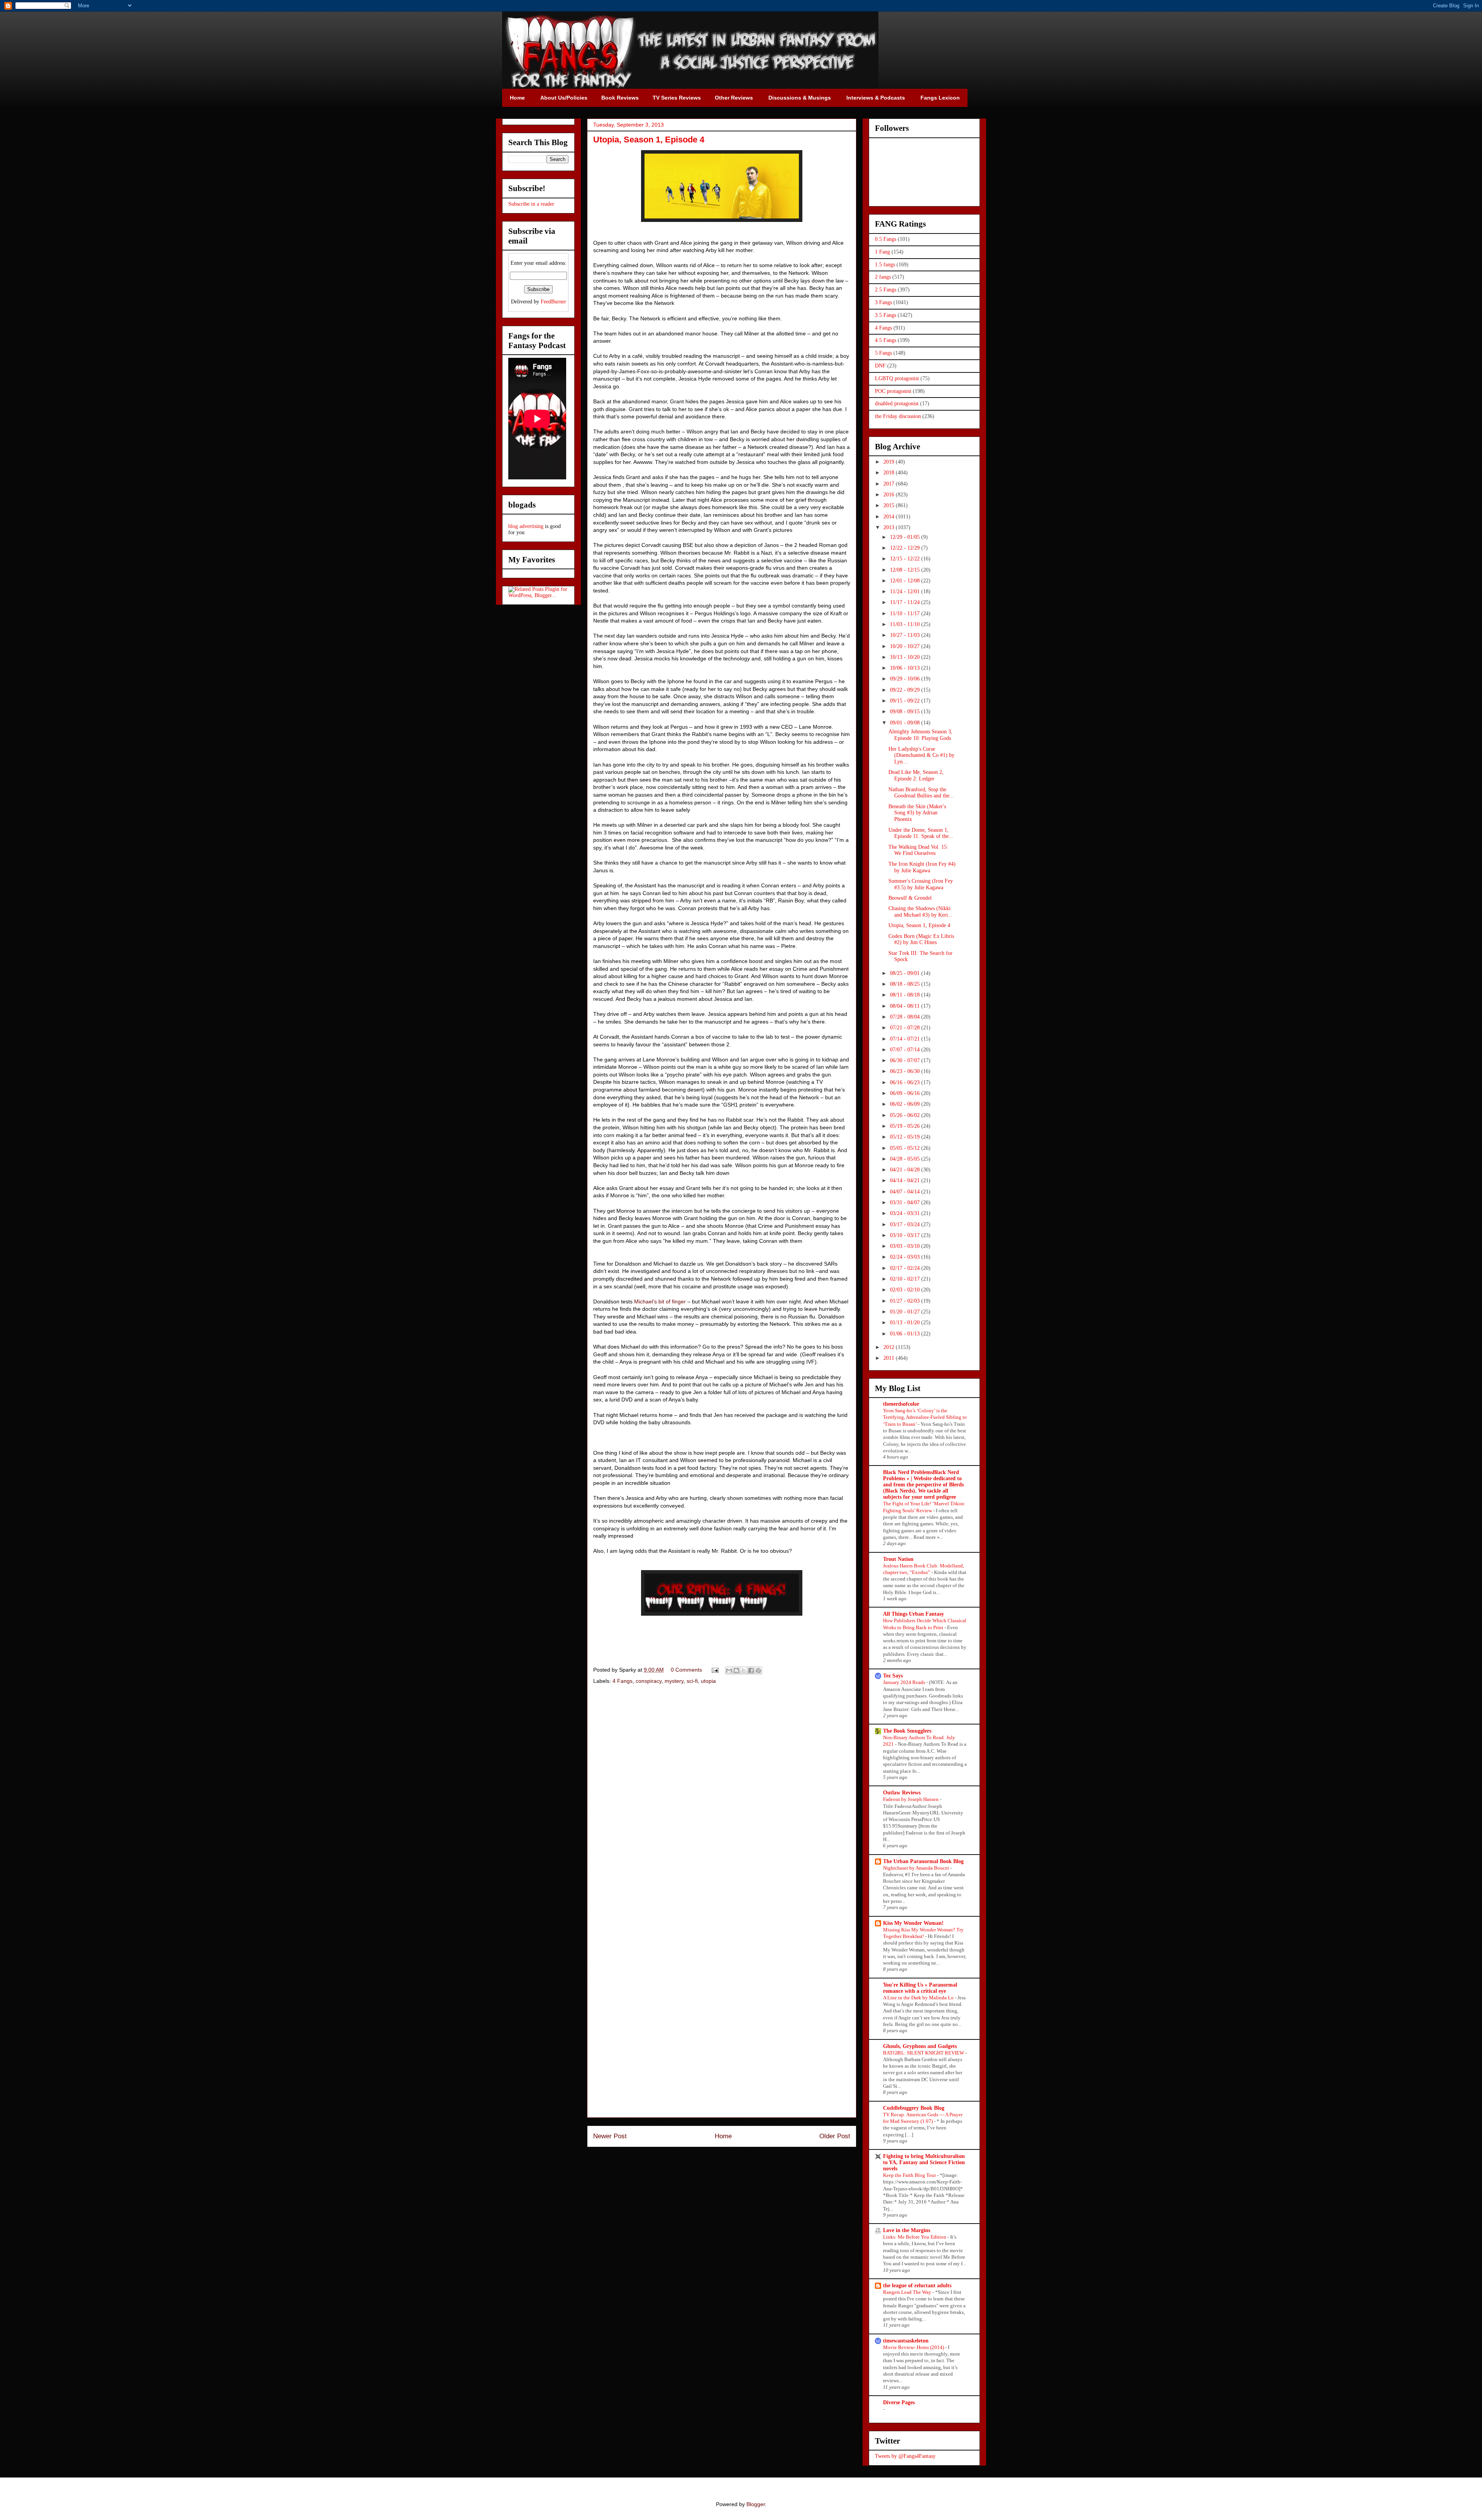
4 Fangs (623, 1681)
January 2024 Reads (905, 1682)
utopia (708, 1681)
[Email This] (729, 1670)
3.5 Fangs (886, 315)
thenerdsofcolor (901, 1404)
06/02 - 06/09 (906, 1104)
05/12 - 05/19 (906, 1137)
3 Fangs (883, 302)
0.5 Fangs (886, 239)
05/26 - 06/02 (906, 1115)
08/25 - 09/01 (906, 973)
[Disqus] (722, 1800)
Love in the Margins (907, 2230)
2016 (890, 495)
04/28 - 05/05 (906, 1159)
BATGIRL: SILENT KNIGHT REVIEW (924, 2053)
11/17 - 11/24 (906, 602)
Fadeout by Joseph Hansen (911, 1799)
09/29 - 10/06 (906, 679)
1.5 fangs (885, 265)
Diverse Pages (899, 2402)
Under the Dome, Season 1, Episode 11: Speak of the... (921, 833)
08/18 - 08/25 (906, 984)
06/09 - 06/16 (906, 1093)
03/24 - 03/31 (906, 1213)
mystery (674, 1681)
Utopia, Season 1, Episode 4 (919, 925)
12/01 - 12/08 (906, 581)
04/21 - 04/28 (906, 1170)
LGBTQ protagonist (897, 378)
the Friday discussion (898, 416)
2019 (890, 462)
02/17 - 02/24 (906, 1268)
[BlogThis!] (736, 1670)
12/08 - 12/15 (906, 570)
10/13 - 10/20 (906, 657)
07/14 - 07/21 (906, 1039)
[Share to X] (744, 1670)
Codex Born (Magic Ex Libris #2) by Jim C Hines (921, 939)
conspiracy (649, 1681)
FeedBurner (553, 302)
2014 (890, 517)
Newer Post (610, 2136)
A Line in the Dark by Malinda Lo (919, 1998)
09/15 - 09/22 (906, 701)
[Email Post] (715, 1670)
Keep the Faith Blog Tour (910, 2175)
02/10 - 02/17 (906, 1279)
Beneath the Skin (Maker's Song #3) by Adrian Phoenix (917, 813)
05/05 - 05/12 (906, 1148)
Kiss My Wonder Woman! (913, 1923)
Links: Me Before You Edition (915, 2237)
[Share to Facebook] (751, 1670)
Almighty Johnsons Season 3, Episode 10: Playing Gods (920, 735)
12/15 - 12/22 (906, 559)
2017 (890, 484)
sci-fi (692, 1681)
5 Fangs (883, 353)
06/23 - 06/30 (906, 1071)
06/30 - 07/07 (906, 1060)
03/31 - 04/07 (906, 1202)
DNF (880, 366)
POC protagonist (893, 391)
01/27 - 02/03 (906, 1301)
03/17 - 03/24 (906, 1224)
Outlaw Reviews (902, 1793)
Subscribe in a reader (531, 204)
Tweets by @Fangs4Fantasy (905, 2456)
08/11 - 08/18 (906, 995)
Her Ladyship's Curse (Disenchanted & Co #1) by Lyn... (921, 756)
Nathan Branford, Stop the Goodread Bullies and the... (921, 793)
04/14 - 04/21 (906, 1180)
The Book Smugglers (907, 1731)
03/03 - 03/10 (906, 1246)
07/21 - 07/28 (906, 1028)
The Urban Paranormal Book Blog (923, 1861)
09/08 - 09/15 (906, 712)
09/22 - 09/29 (906, 690)
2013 (890, 527)
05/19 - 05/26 (906, 1126)
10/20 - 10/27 (906, 646)
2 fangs (883, 277)
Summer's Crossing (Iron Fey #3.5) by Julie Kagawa (921, 884)
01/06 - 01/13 (906, 1334)
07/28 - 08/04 (906, 1017)
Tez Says (893, 1676)
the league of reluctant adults (917, 2286)
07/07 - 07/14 (906, 1050)
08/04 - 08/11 (906, 1006)
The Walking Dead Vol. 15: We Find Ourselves (918, 850)
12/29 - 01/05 (906, 537)
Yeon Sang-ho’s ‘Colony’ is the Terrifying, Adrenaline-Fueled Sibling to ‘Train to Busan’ (925, 1417)
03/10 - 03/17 (906, 1235)
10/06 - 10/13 (906, 668)
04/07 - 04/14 (906, 1192)
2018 (890, 473)
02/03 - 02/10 (906, 1290)
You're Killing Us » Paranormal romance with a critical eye (920, 1988)
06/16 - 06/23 (906, 1082)
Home (723, 2136)
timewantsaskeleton (906, 2341)
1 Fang (882, 252)
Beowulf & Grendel (910, 898)
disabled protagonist (897, 404)
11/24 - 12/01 (906, 591)
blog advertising (526, 526)
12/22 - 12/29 (906, 548)
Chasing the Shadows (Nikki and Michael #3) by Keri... (920, 912)
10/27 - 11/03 (906, 635)
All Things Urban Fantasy (914, 1614)
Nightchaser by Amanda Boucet (917, 1868)
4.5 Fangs (886, 340)
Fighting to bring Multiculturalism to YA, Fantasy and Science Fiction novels (924, 2162)
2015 (890, 505)
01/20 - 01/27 (906, 1312)
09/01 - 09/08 (906, 723)
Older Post (835, 2136)
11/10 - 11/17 (906, 613)
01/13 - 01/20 (906, 1323)
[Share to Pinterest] (758, 1670)
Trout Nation (898, 1559)
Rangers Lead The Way (908, 2292)
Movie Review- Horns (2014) (914, 2347)
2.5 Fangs (886, 290)
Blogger (756, 2504)
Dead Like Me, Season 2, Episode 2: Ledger (916, 775)
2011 (890, 1358)
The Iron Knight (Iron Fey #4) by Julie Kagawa (922, 867)
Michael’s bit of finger (660, 1301)
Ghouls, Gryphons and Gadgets (920, 2046)
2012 (890, 1347)
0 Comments (686, 1670)
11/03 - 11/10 (906, 624)
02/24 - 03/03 (906, 1257)
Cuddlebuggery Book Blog (914, 2108)
